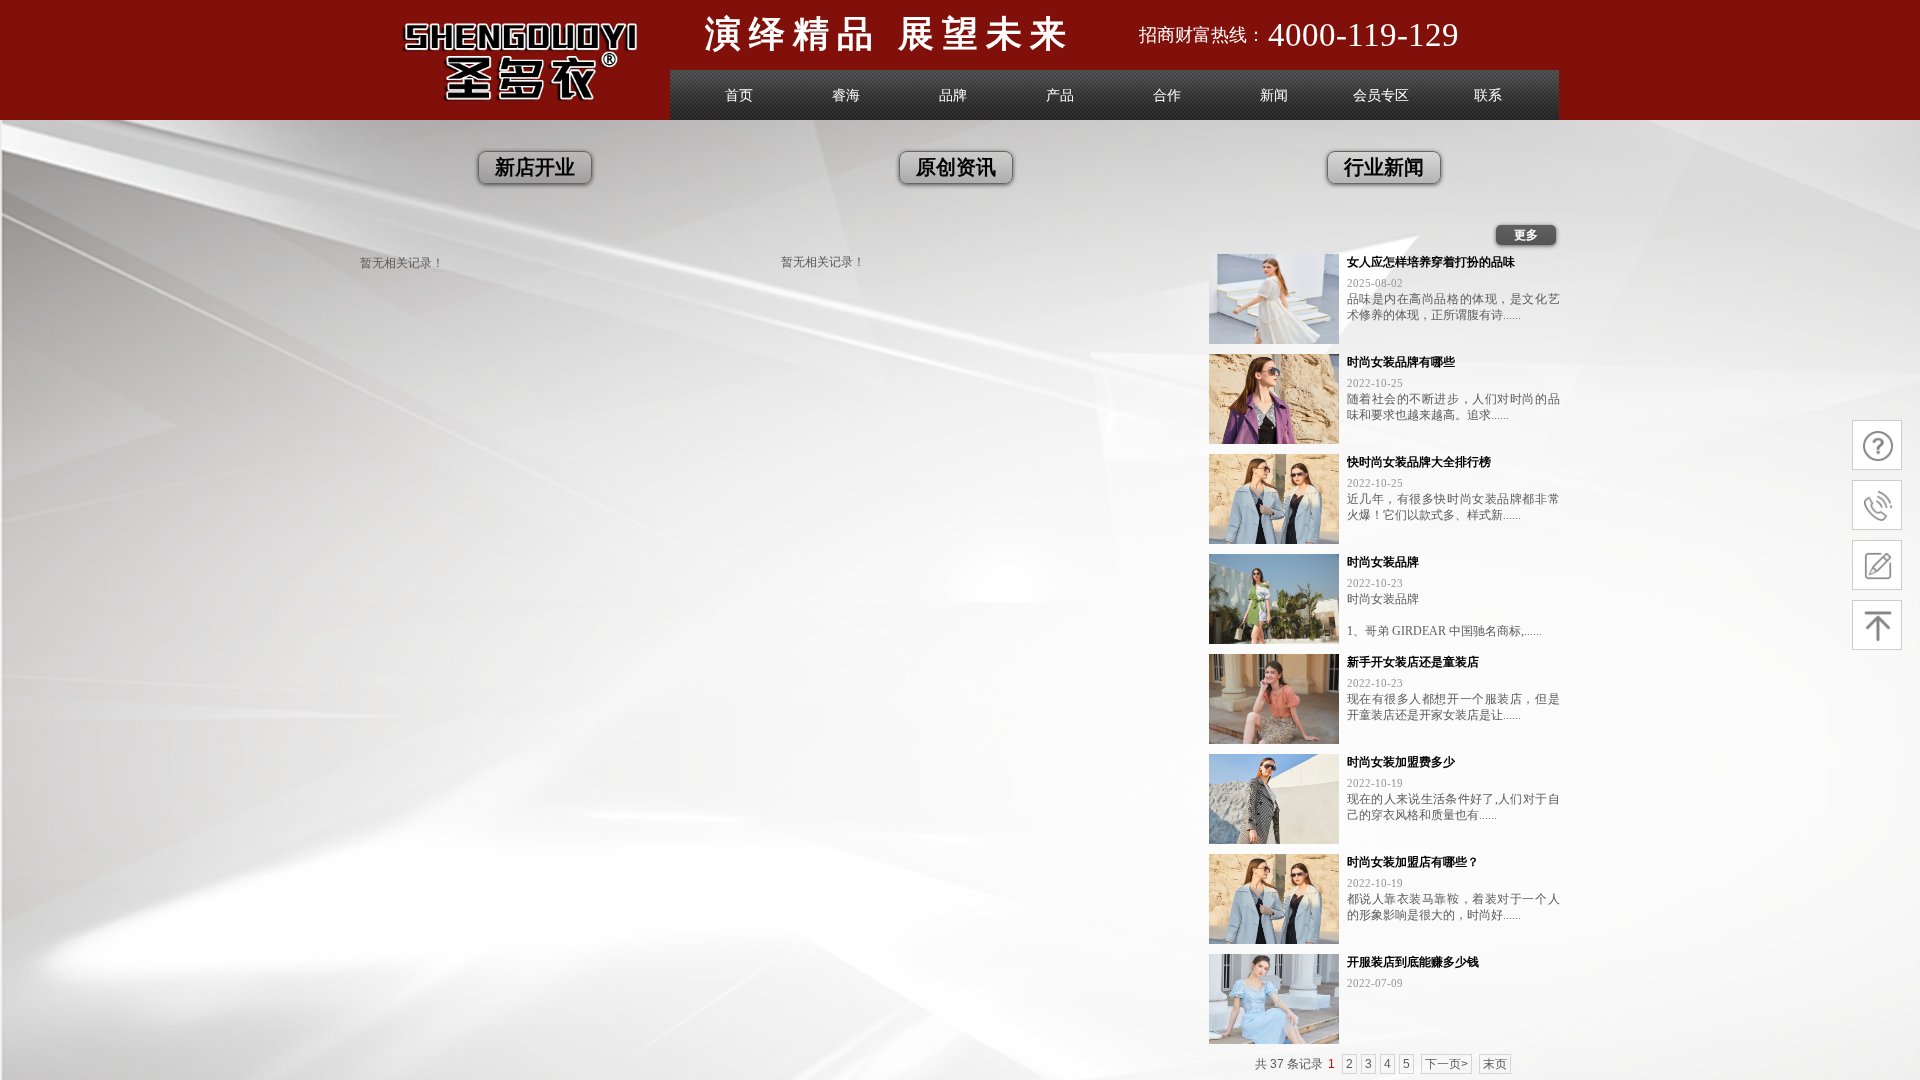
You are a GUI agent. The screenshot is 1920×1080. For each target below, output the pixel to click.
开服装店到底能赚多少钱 (1413, 962)
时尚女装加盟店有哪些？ (1413, 862)
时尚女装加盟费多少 (1401, 762)
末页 (1495, 1064)
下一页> (1446, 1064)
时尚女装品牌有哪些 (1401, 362)
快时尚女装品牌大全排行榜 (1419, 462)
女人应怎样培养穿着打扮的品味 (1431, 262)
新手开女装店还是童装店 (1413, 662)
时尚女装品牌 (1383, 562)
